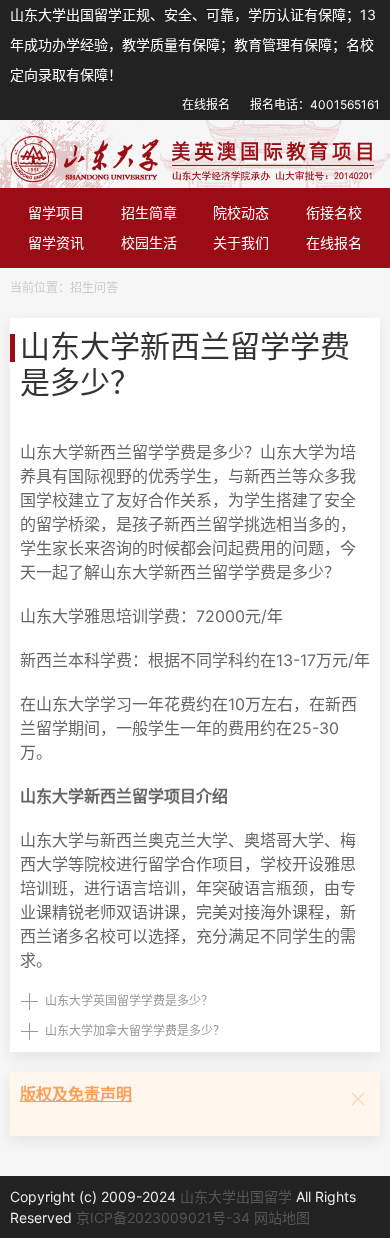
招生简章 (149, 212)
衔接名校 (334, 212)
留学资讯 (56, 242)
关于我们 (241, 242)
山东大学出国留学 (236, 1196)
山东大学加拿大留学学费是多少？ (135, 1030)
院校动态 (241, 212)
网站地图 (282, 1217)
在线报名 (206, 104)
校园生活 (149, 242)
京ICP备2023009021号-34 (163, 1217)
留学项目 (56, 212)
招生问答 (94, 287)
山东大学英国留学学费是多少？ (129, 1000)
